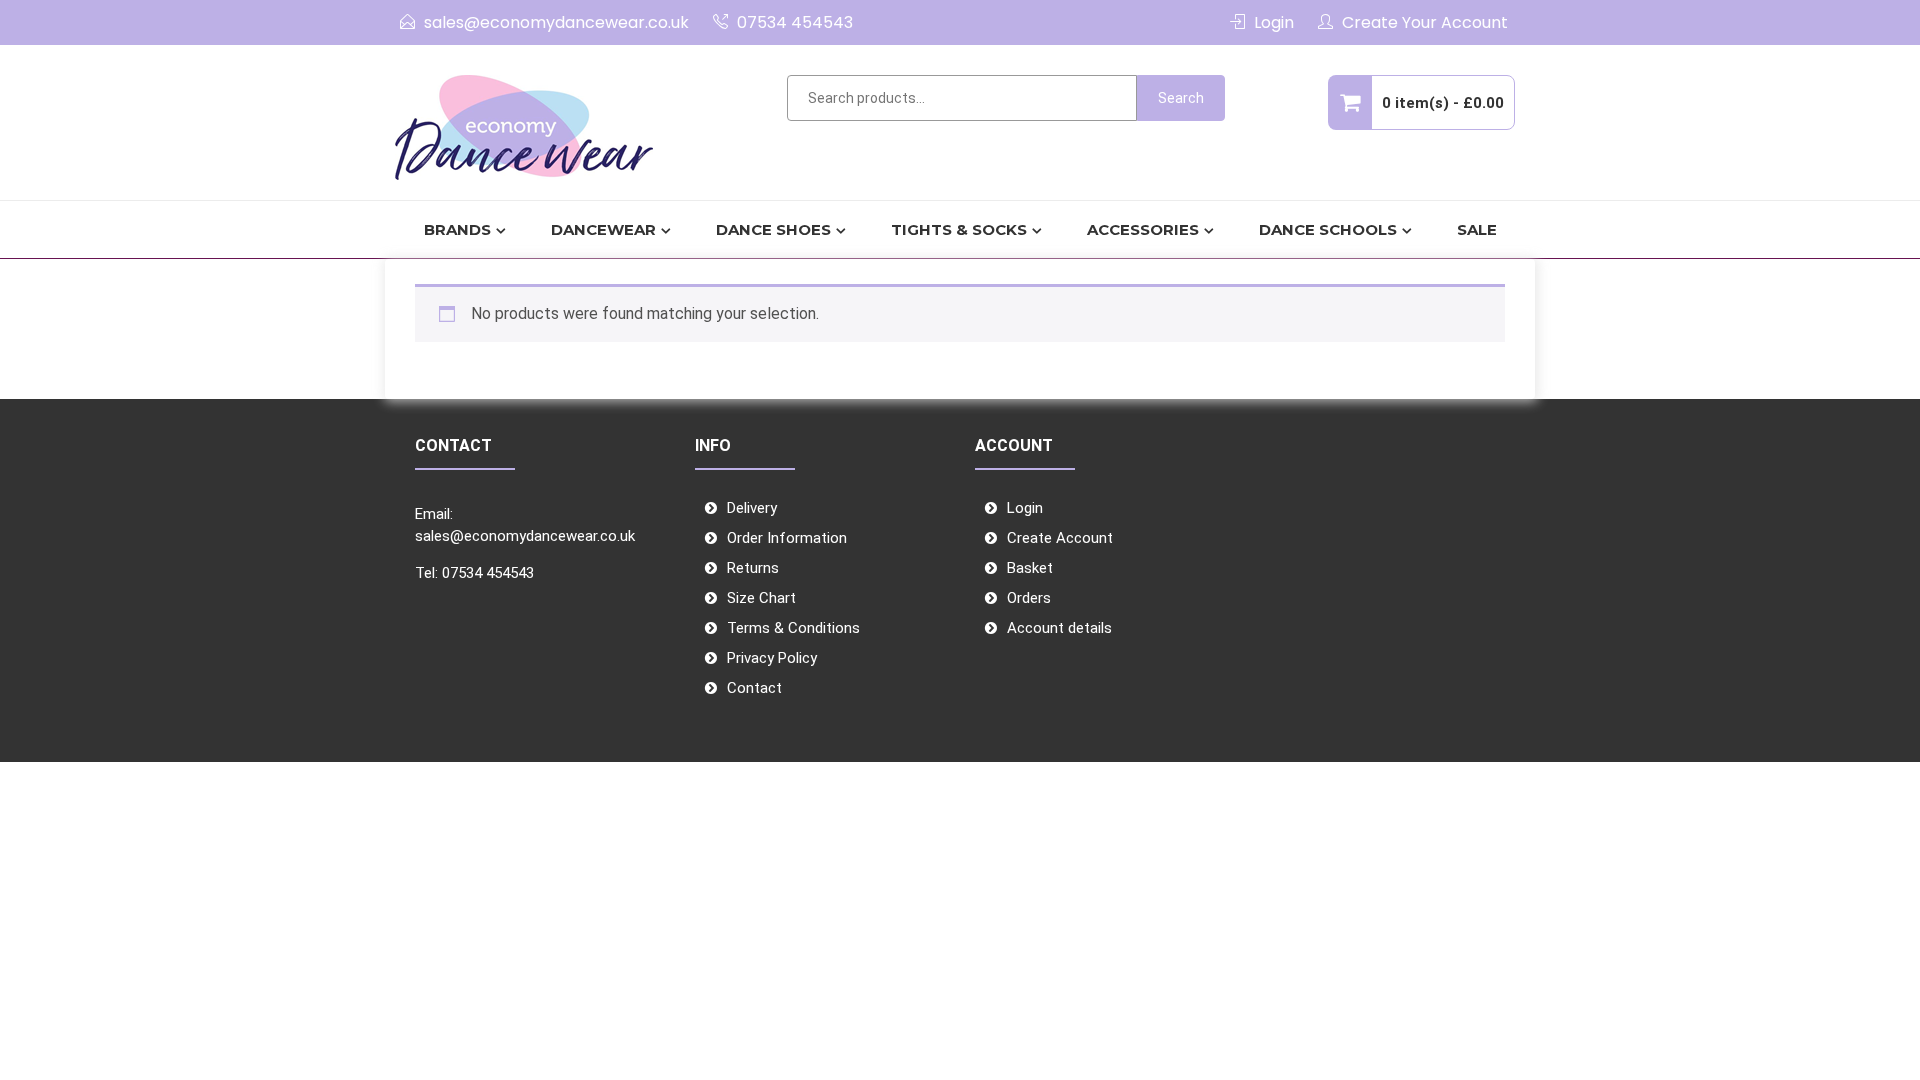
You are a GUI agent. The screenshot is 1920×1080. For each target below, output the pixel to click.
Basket (1030, 568)
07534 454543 (795, 22)
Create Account (1060, 538)
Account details (1059, 628)
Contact (754, 688)
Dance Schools (1328, 229)
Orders (1029, 598)
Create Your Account (1425, 22)
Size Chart (761, 598)
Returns (753, 568)
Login (1274, 22)
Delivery (752, 508)
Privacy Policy (772, 658)
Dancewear (603, 229)
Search (1181, 98)
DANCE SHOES (773, 229)
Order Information (787, 538)
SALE (1477, 229)
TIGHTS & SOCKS (959, 229)
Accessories (1143, 229)
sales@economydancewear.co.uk (556, 22)
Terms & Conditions (793, 628)
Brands (457, 229)
